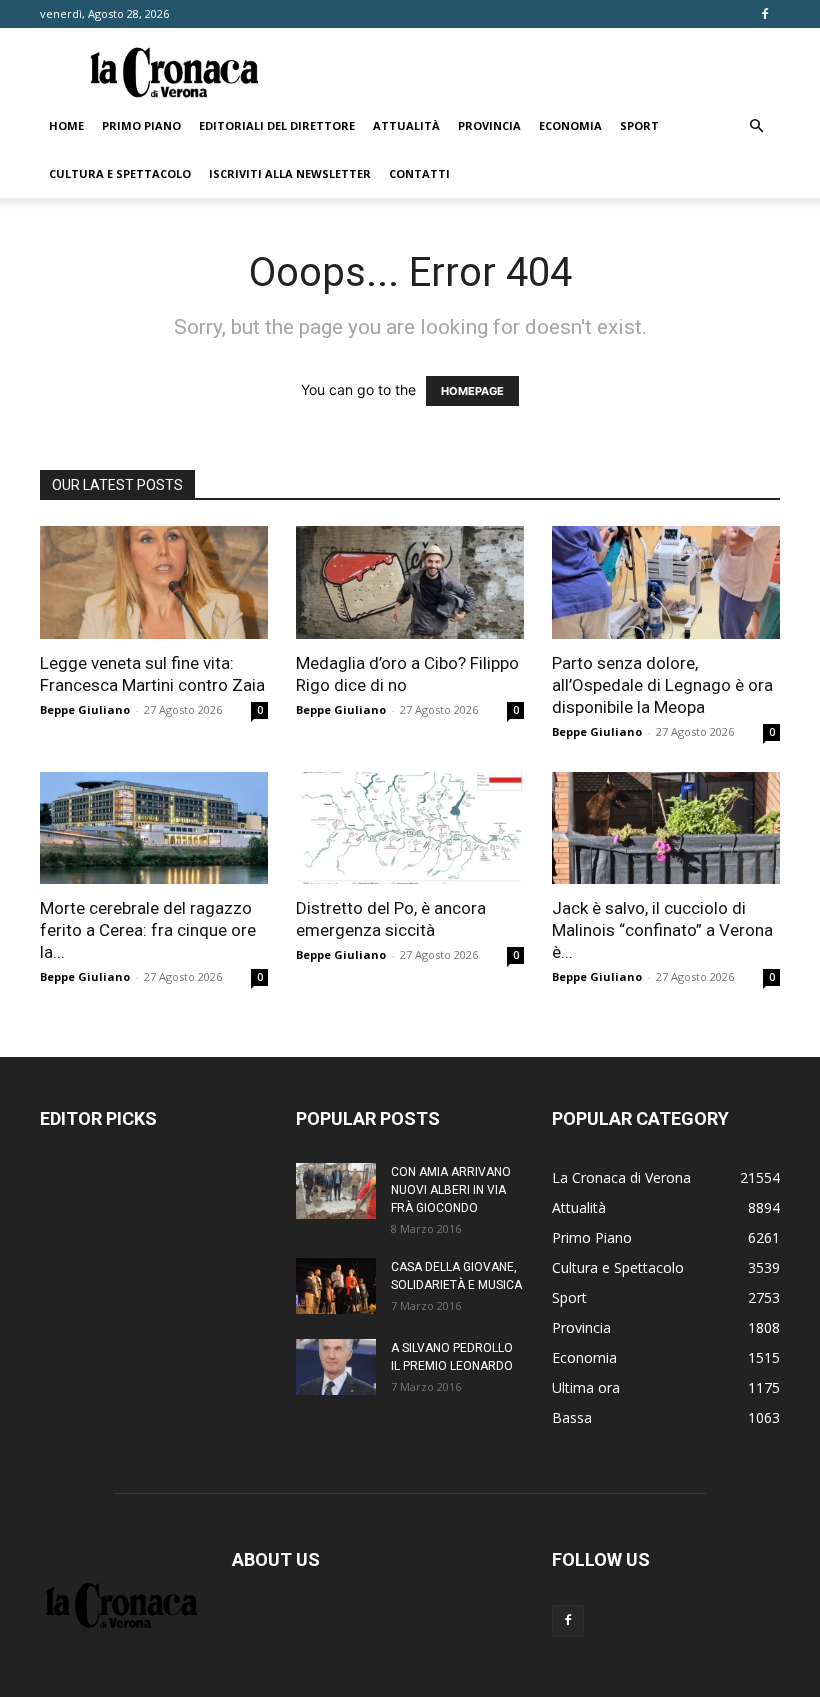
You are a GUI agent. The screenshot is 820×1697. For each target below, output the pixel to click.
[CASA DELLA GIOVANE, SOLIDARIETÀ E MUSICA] (336, 1286)
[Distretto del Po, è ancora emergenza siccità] (410, 828)
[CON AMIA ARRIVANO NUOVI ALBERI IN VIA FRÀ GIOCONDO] (336, 1191)
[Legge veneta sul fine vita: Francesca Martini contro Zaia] (154, 582)
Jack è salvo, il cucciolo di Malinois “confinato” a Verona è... (662, 930)
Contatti (419, 173)
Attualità (406, 125)
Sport (639, 125)
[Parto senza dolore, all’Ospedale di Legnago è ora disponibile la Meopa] (666, 582)
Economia (570, 125)
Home (66, 125)
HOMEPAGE (472, 391)
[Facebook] (765, 14)
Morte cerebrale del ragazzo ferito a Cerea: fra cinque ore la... (148, 930)
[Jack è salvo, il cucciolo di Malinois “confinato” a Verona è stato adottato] (666, 828)
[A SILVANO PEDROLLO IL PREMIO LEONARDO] (336, 1367)
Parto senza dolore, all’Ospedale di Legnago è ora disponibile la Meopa (662, 685)
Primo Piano (141, 125)
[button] (756, 126)
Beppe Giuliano (85, 709)
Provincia (489, 125)
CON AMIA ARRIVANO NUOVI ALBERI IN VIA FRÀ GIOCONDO (451, 1190)
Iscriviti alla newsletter (290, 173)
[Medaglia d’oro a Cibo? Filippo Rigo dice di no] (410, 582)
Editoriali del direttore (277, 125)
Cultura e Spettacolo (120, 173)
